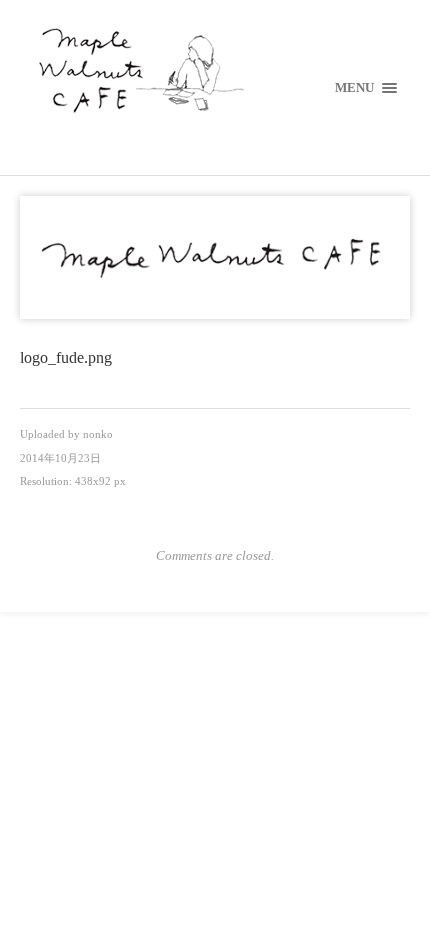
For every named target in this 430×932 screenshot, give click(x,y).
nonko (98, 434)
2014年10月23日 (60, 458)
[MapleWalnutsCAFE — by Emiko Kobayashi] (215, 72)
